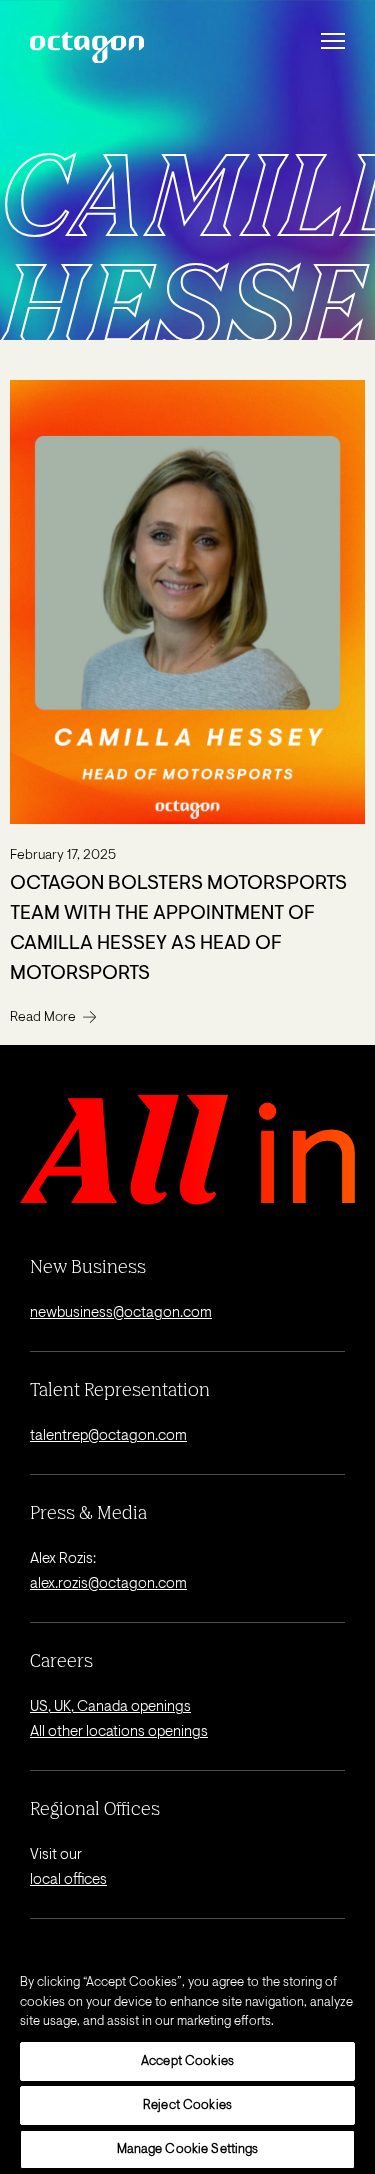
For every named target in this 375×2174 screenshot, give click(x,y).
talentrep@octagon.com (108, 1436)
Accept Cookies (187, 2061)
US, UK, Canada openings (110, 1707)
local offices (68, 1880)
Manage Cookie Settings (188, 2149)
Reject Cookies (187, 2105)
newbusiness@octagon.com (121, 1313)
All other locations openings (119, 1732)
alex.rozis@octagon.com (108, 1584)
